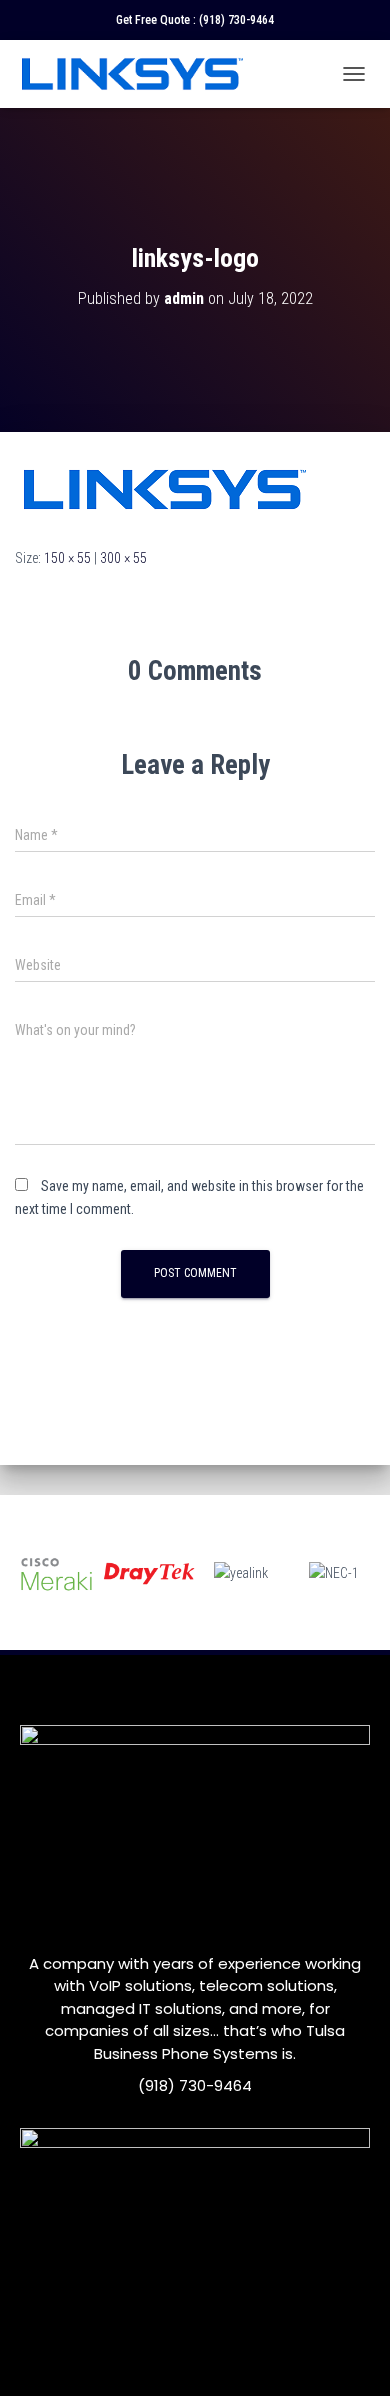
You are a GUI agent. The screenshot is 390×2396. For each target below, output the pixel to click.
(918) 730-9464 (236, 20)
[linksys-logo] (165, 488)
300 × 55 (123, 558)
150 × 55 (67, 558)
